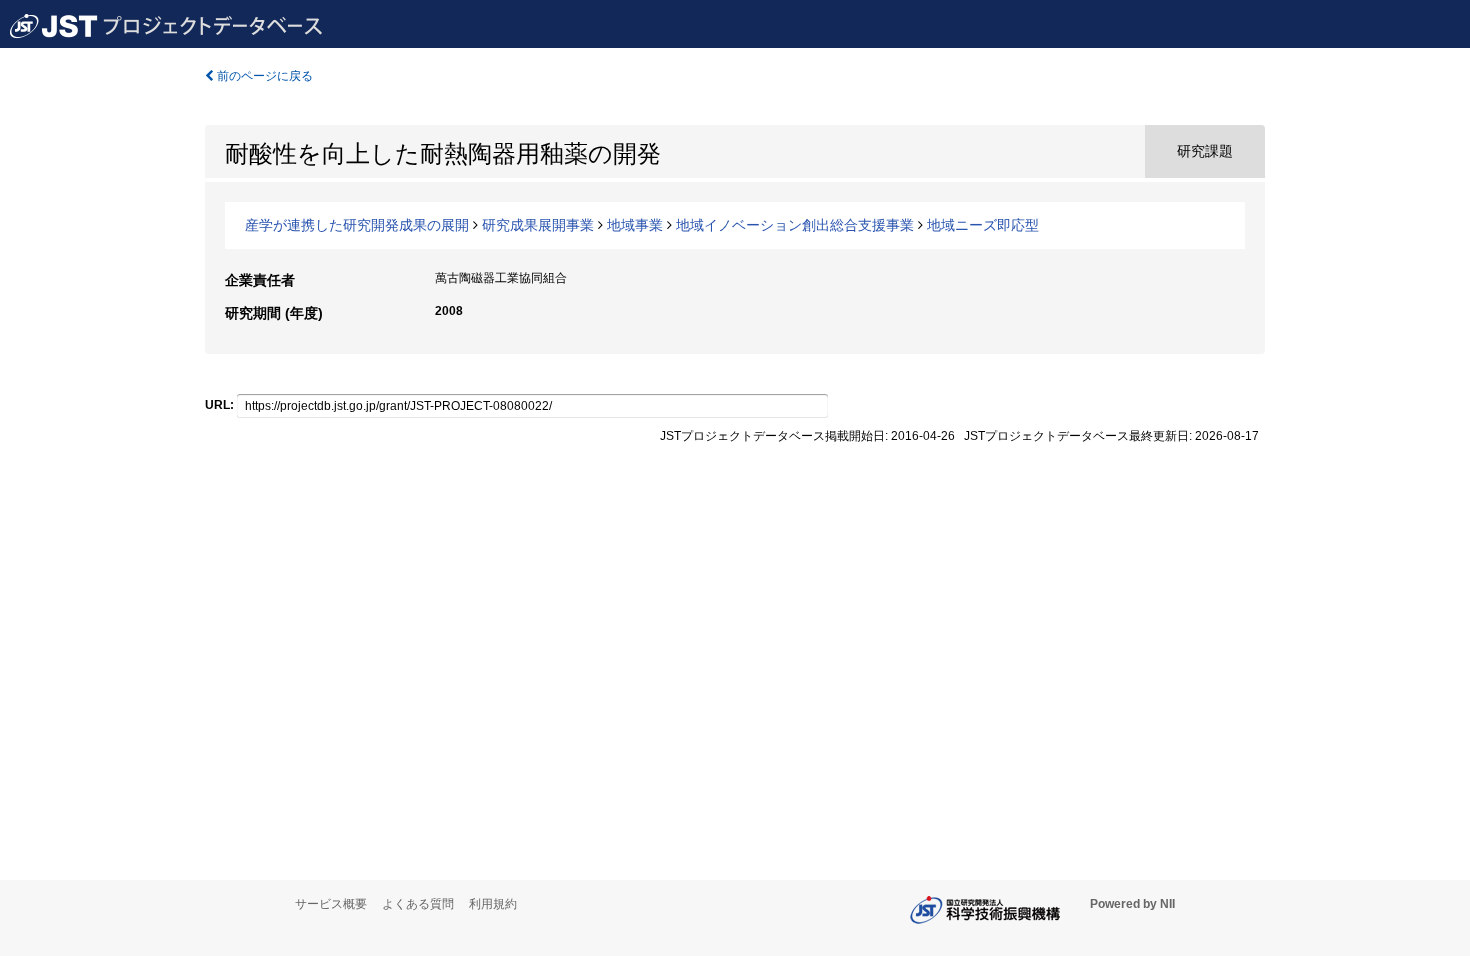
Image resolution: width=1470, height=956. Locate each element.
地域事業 (635, 225)
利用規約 (493, 904)
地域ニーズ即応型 (983, 225)
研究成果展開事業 (538, 225)
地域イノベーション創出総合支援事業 (795, 225)
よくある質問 (418, 904)
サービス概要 (331, 904)
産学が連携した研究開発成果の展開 (357, 225)
